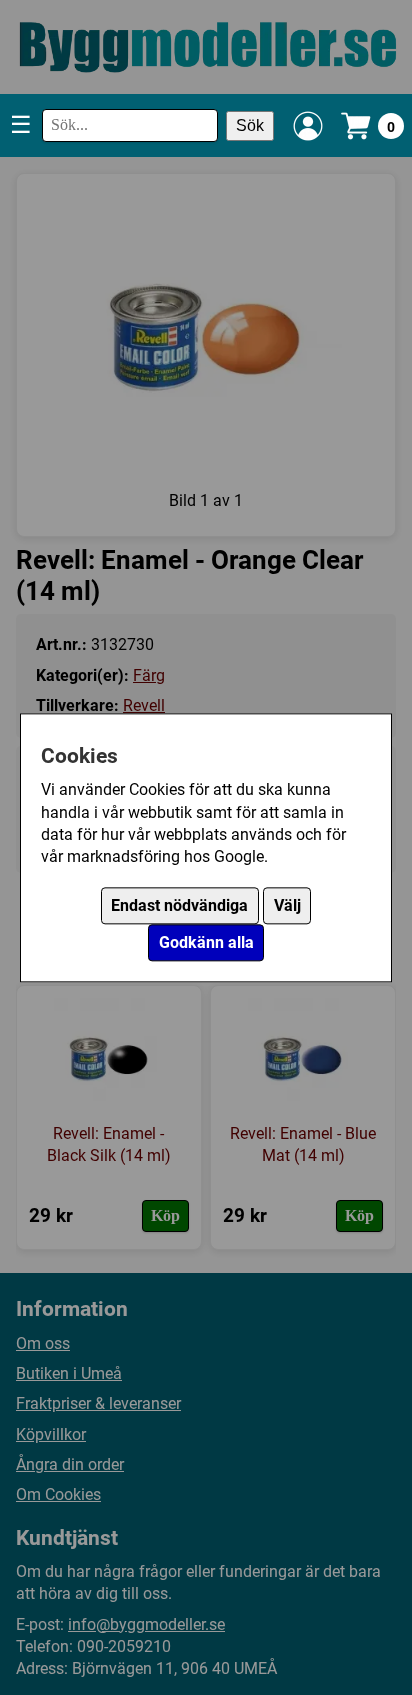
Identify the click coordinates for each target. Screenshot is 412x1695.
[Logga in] (308, 126)
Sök (250, 125)
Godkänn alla (206, 942)
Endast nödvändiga (179, 905)
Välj (287, 905)
